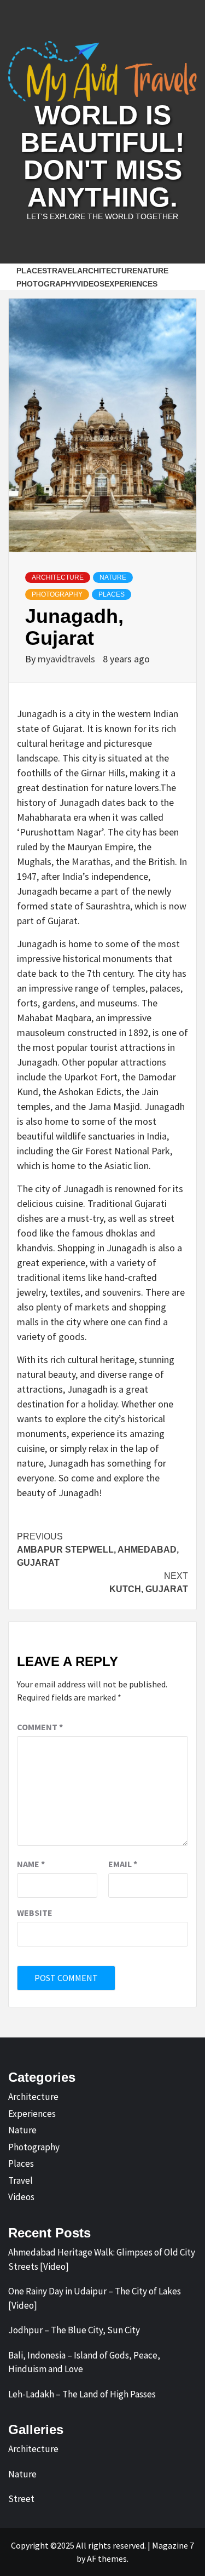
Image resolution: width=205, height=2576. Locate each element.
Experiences (131, 284)
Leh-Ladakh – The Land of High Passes (82, 2394)
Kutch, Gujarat (149, 1582)
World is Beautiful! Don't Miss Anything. (102, 156)
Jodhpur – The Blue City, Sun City (74, 2330)
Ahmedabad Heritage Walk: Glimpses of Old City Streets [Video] (102, 2259)
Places (32, 271)
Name (31, 1864)
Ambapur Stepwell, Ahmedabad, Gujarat (98, 1550)
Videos (90, 284)
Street (21, 2499)
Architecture (107, 271)
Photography (46, 284)
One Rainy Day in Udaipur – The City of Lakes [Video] (95, 2298)
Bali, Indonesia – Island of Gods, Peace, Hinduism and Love (84, 2362)
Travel (62, 271)
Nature (113, 577)
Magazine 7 (173, 2545)
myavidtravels (68, 659)
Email (123, 1864)
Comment (40, 1727)
